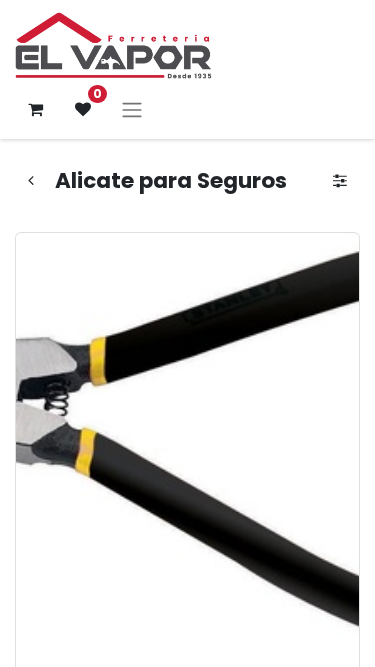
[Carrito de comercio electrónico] (35, 109)
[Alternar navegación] (132, 109)
